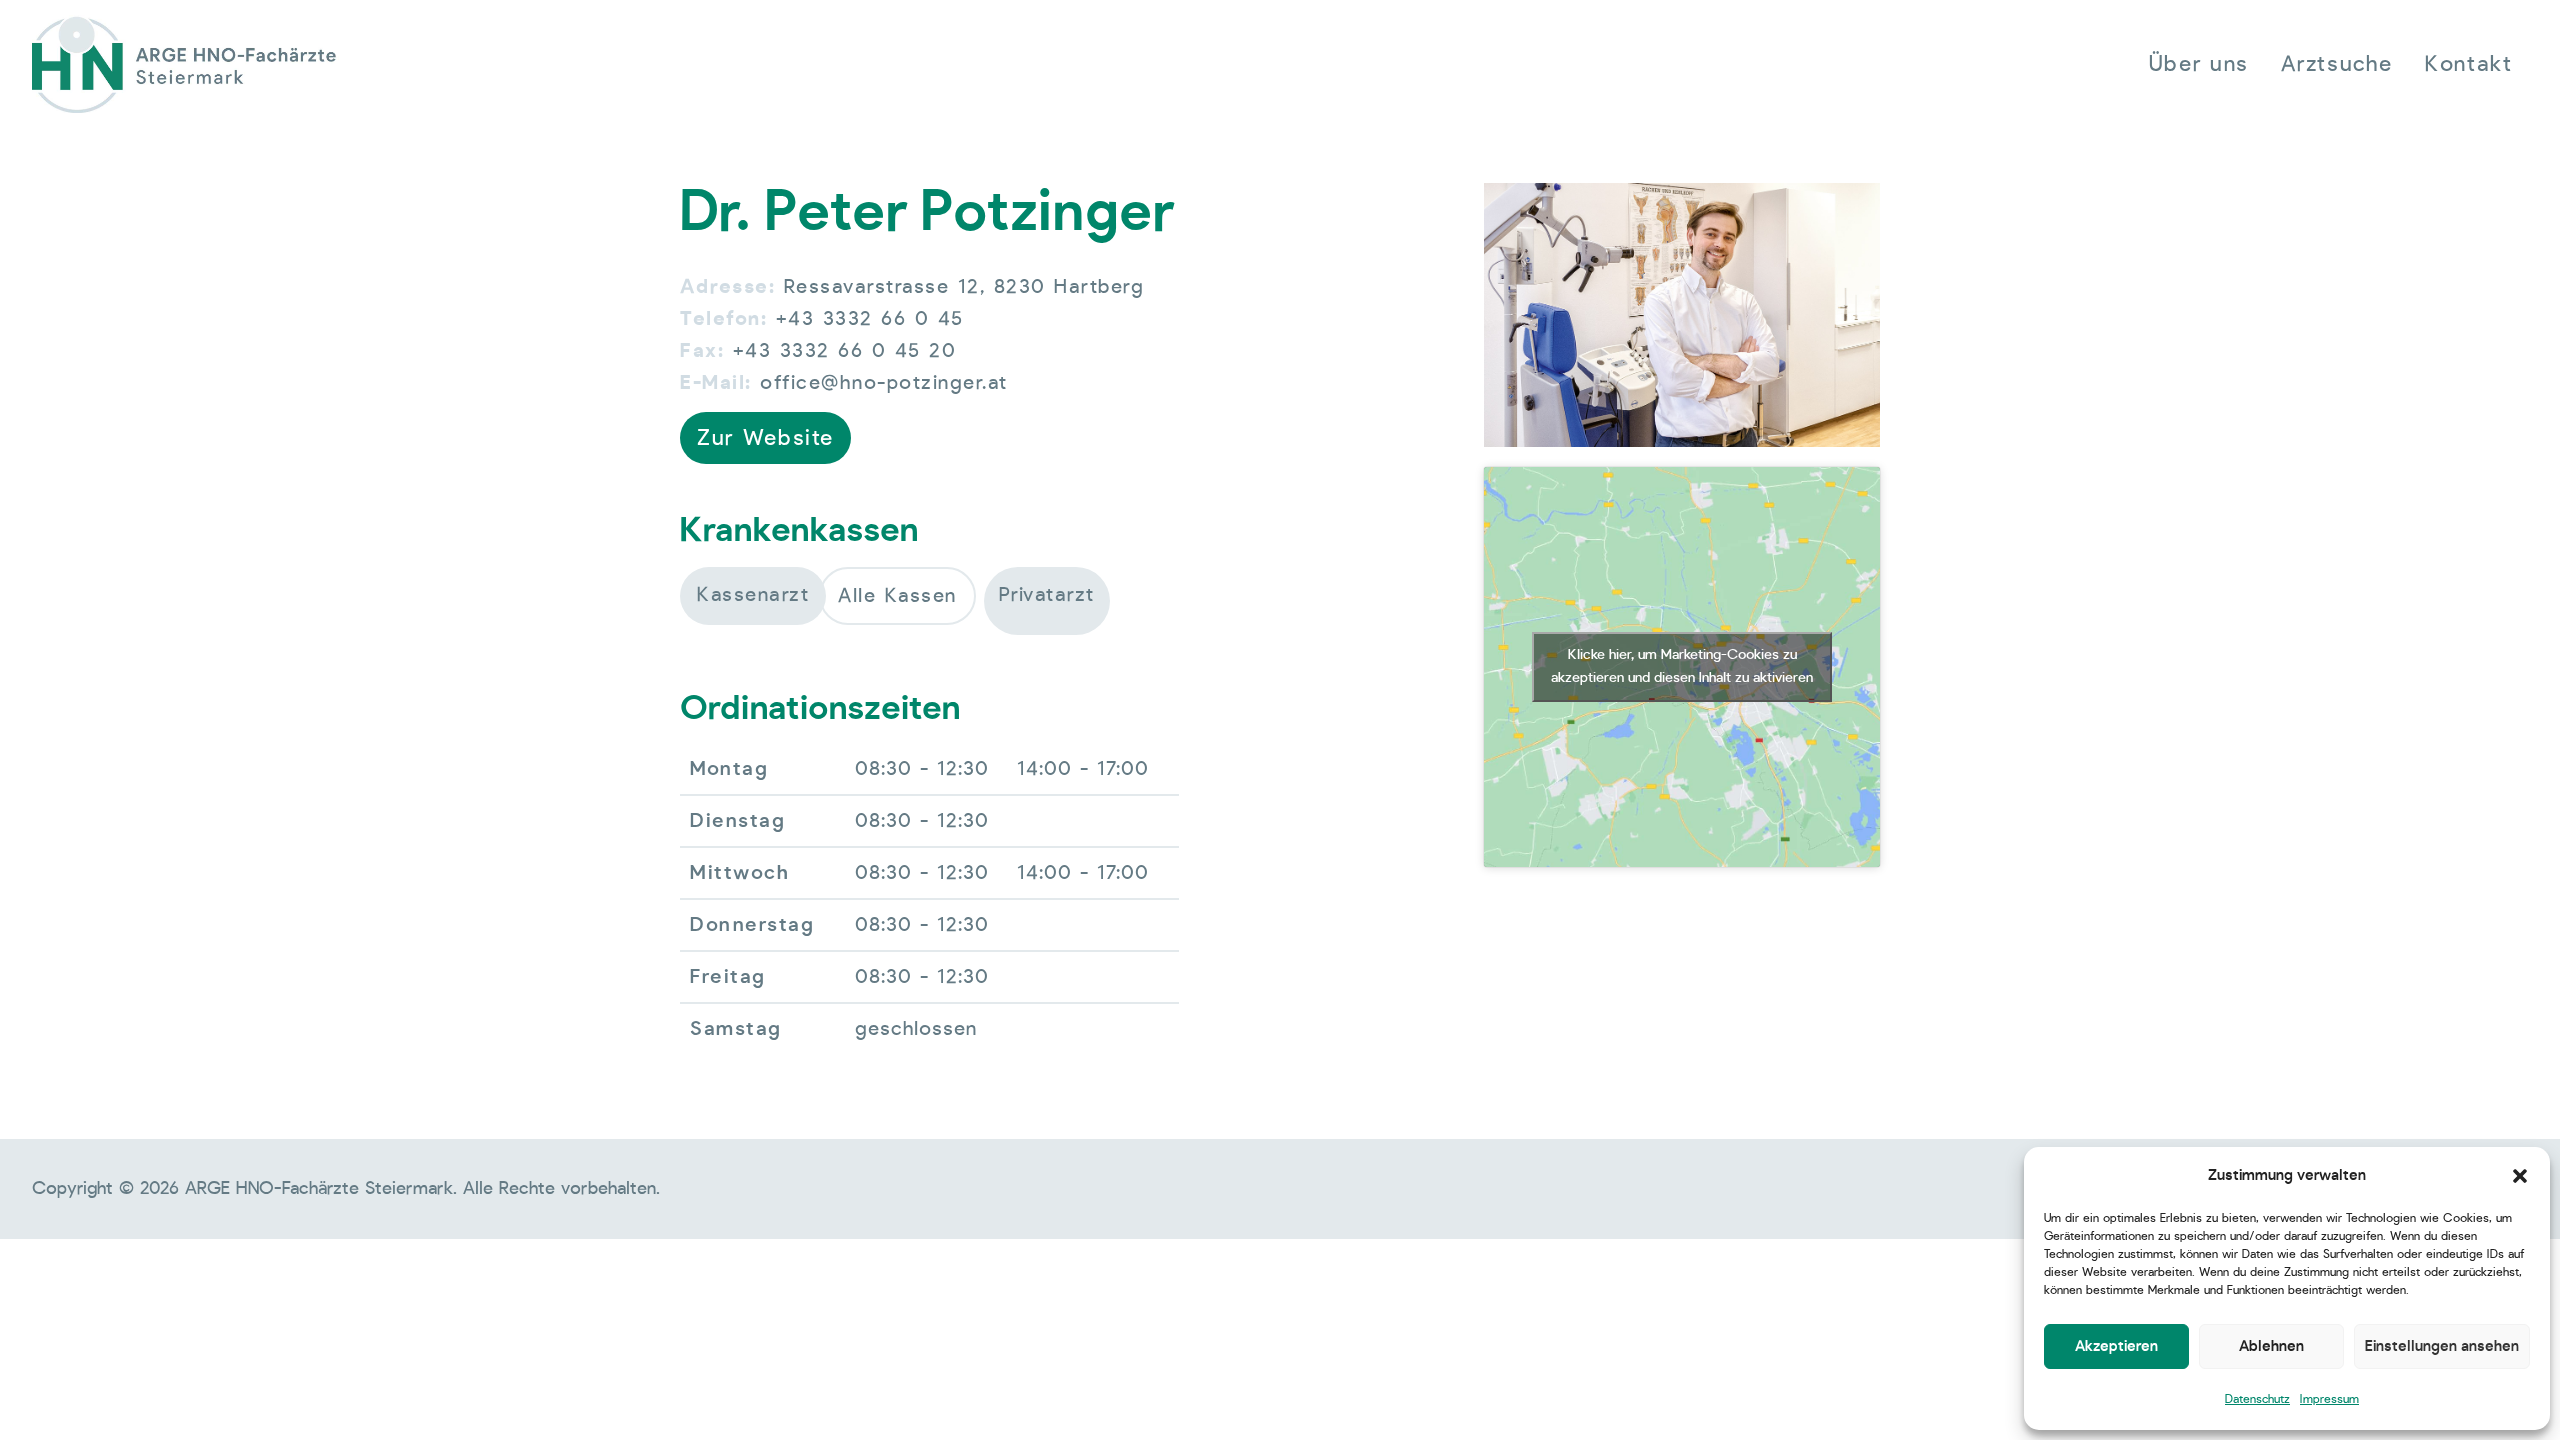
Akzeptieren (2116, 1346)
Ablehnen (2271, 1346)
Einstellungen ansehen (2442, 1346)
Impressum (2329, 1399)
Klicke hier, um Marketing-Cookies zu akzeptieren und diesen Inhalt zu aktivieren (1682, 666)
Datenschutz (2257, 1399)
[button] (2520, 1176)
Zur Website (765, 438)
